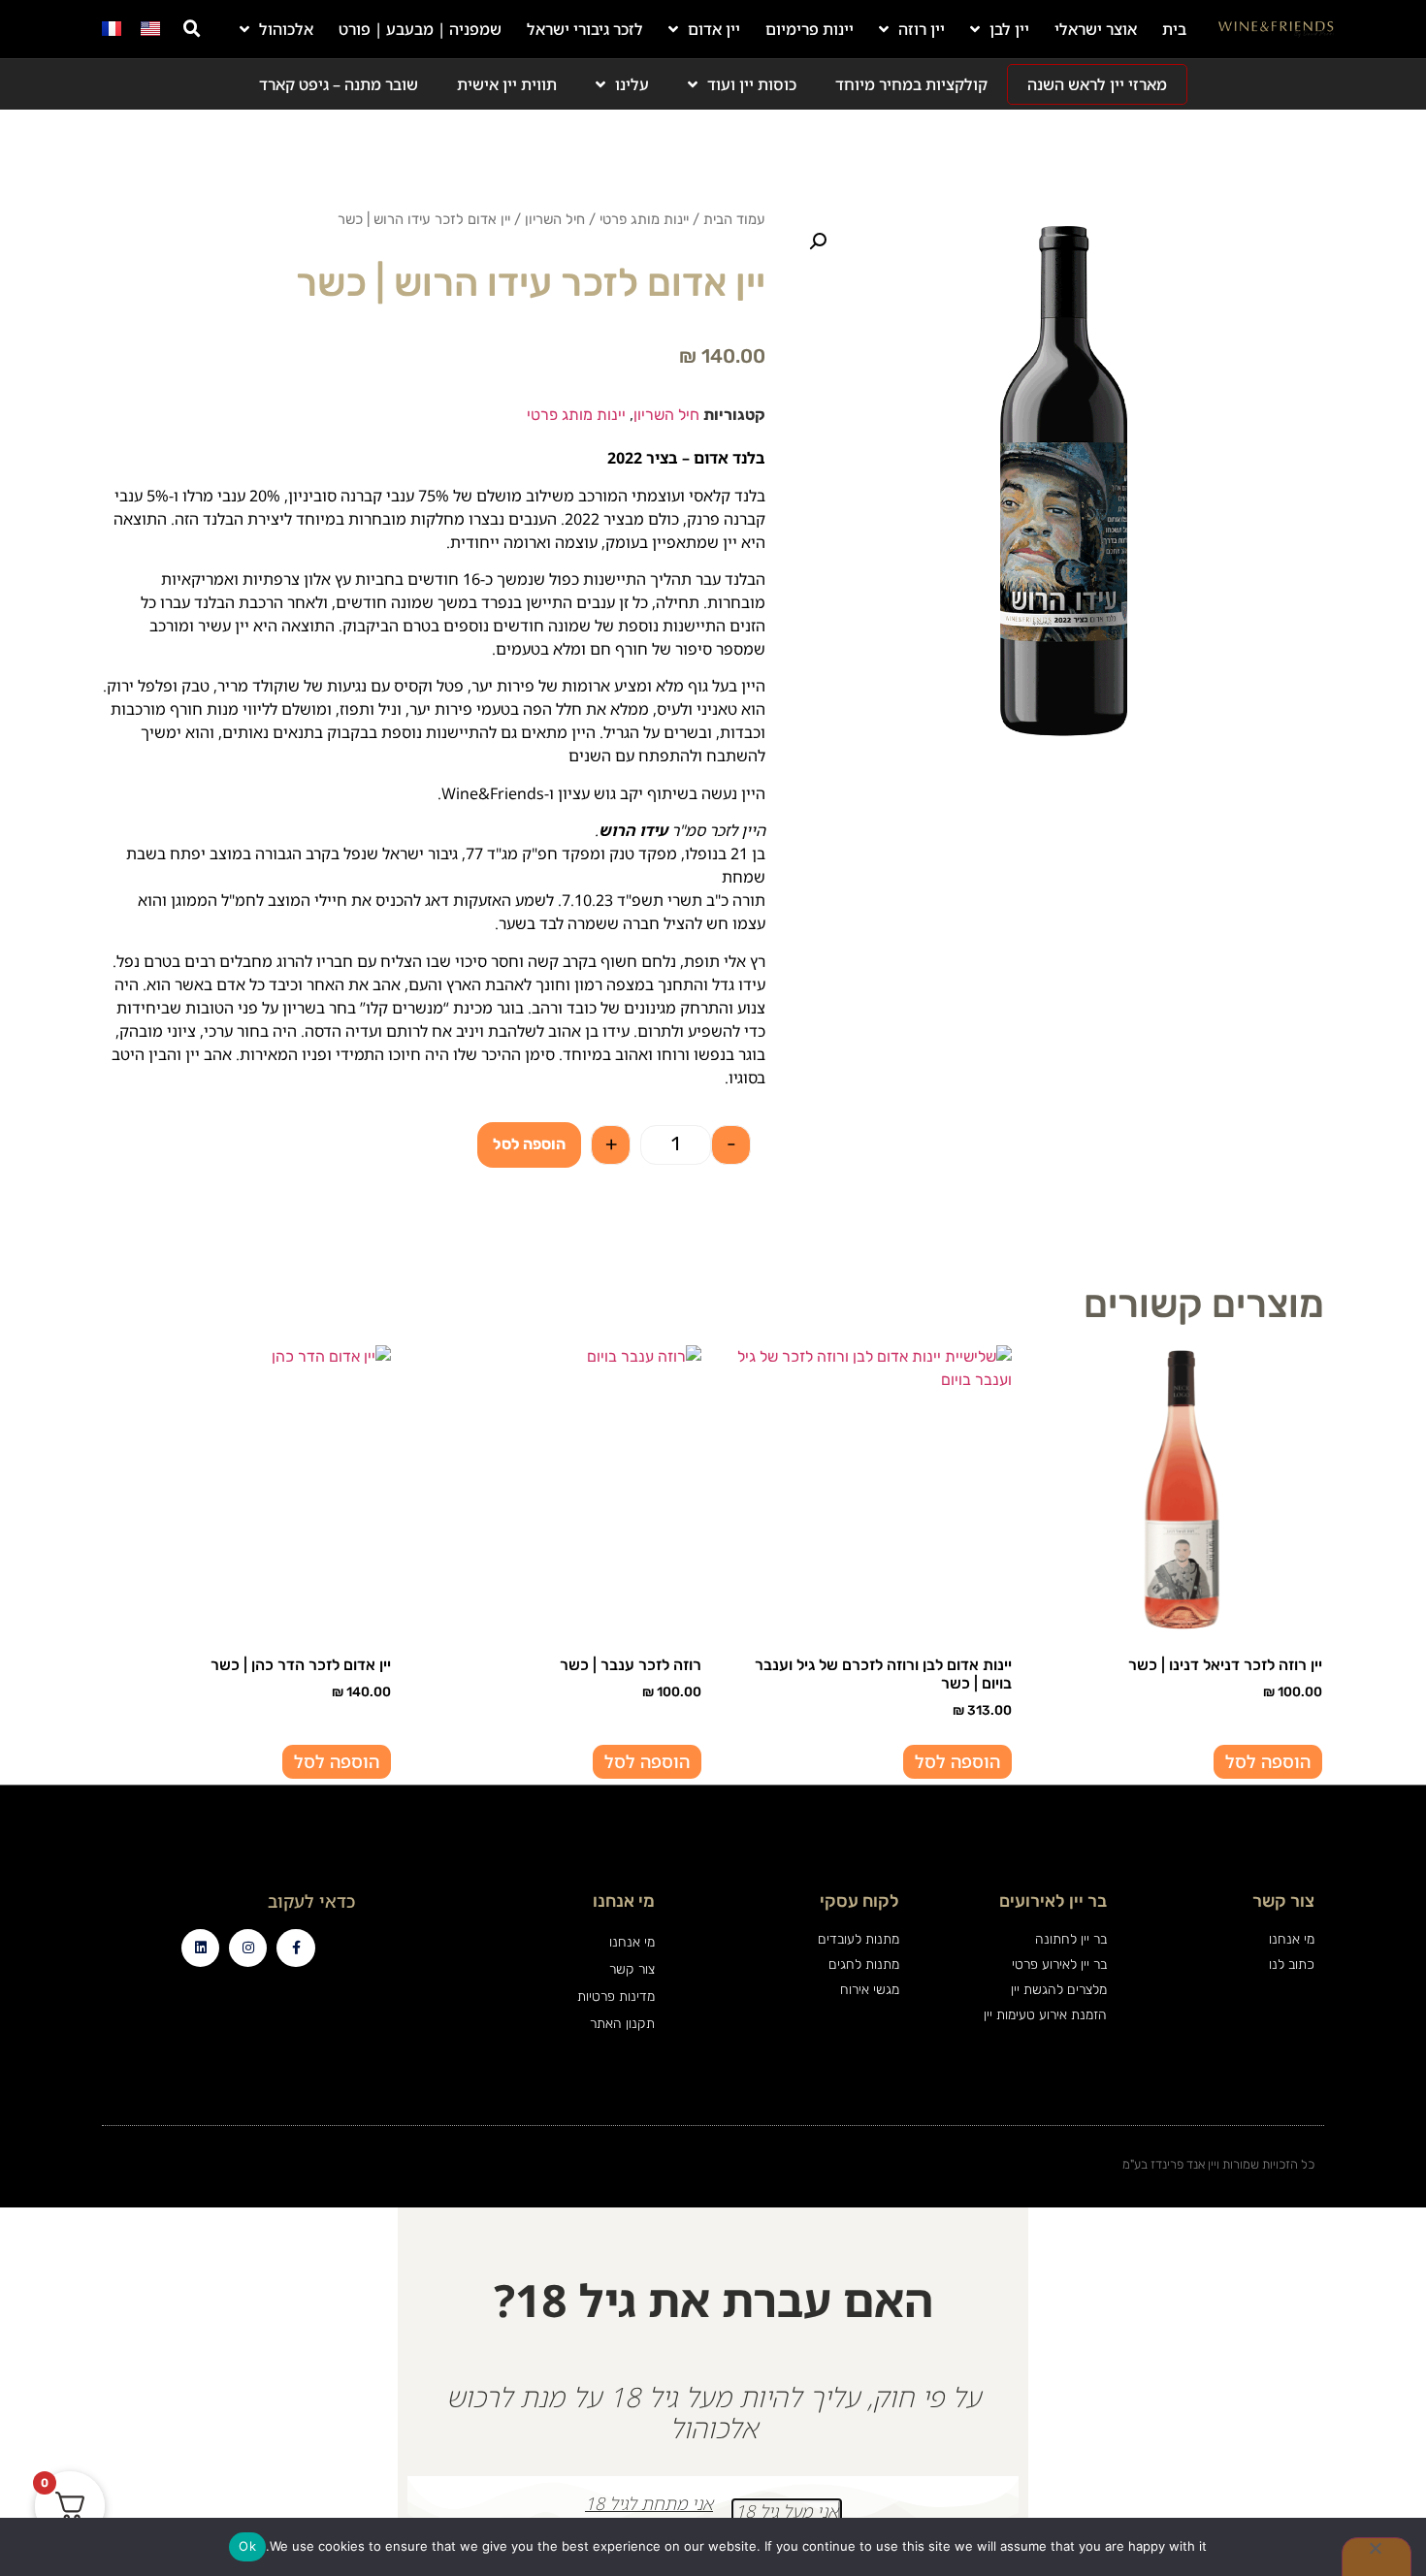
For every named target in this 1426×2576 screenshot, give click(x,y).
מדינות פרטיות (616, 1996)
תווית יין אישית (507, 84)
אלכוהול (286, 29)
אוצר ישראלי (1096, 29)
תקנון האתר (622, 2024)
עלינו (632, 84)
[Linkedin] (200, 1948)
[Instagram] (248, 1948)
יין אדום (714, 29)
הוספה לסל (529, 1144)
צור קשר (632, 1969)
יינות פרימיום (810, 29)
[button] (192, 29)
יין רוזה (922, 29)
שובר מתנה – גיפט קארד (339, 84)
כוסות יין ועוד (752, 84)
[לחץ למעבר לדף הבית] (1276, 29)
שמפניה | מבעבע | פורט (420, 29)
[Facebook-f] (295, 1948)
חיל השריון (555, 219)
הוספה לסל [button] (1268, 1761)
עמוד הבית (734, 219)
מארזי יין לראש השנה (1097, 84)
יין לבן (1009, 29)
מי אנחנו (632, 1942)
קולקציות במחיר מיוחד (911, 84)
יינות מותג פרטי (644, 219)
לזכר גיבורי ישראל (585, 29)
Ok (247, 2546)
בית (1174, 29)
